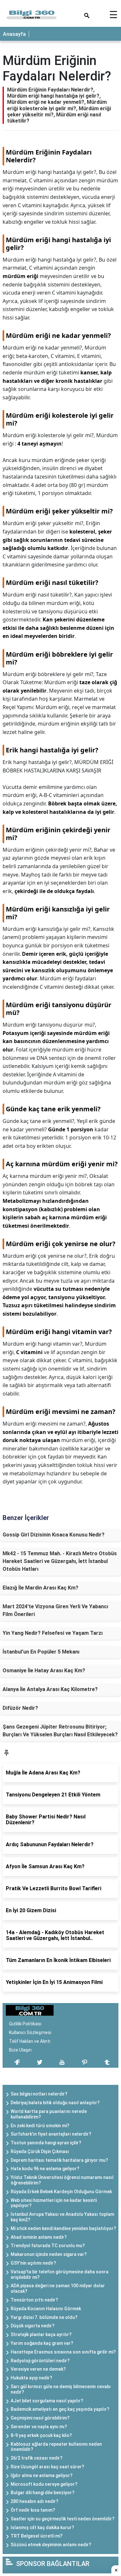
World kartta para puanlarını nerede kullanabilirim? (49, 2114)
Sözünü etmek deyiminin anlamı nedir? (51, 2545)
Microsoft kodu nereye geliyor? (44, 2484)
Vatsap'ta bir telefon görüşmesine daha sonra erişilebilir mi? (60, 2274)
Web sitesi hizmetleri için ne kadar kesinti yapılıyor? (54, 2203)
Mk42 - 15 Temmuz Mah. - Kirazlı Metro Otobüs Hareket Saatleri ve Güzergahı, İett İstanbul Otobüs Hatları (60, 1561)
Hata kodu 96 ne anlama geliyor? (45, 2169)
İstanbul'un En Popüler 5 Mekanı (41, 1652)
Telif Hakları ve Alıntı (30, 2041)
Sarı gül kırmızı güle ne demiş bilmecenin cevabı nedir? (61, 2389)
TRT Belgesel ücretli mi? (37, 2536)
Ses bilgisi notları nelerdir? (39, 2094)
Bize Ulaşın (20, 2050)
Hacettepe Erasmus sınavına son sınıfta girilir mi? (63, 2352)
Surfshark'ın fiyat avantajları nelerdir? (51, 2134)
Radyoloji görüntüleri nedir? (40, 2361)
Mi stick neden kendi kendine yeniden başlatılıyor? (63, 2228)
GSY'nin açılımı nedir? (33, 2263)
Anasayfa (14, 34)
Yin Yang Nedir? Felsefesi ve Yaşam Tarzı (53, 1633)
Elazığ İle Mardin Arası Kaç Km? (40, 1588)
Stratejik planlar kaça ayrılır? (41, 2334)
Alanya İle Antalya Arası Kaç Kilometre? (50, 1689)
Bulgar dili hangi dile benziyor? (43, 2493)
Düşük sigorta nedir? (33, 2326)
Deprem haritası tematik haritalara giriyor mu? (59, 2160)
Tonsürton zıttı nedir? (34, 2300)
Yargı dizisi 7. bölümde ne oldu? (44, 2317)
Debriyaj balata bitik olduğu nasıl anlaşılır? (55, 2103)
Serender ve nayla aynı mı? (39, 2427)
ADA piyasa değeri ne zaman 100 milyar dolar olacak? (58, 2288)
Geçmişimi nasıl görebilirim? (40, 2418)
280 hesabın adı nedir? (35, 2501)
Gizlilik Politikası (25, 2024)
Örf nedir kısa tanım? (33, 2510)
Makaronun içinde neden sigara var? (49, 2254)
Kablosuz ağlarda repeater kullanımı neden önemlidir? (56, 2447)
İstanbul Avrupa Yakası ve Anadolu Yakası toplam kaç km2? (62, 2217)
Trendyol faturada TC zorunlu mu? (48, 2246)
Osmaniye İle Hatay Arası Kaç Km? (44, 1671)
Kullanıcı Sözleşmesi (30, 2032)
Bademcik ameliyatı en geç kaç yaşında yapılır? (60, 2409)
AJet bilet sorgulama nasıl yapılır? (47, 2401)
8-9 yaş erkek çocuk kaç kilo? (41, 2435)
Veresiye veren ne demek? (38, 2369)
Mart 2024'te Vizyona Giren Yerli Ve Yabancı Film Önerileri (55, 1610)
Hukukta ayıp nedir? (31, 2378)
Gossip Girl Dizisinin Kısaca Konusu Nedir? (54, 1535)
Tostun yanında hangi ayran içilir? (46, 2143)
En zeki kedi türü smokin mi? (40, 2126)
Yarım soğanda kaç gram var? (42, 2343)
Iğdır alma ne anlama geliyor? (42, 2475)
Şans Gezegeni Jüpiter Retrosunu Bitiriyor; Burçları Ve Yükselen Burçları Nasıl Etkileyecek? (60, 1731)
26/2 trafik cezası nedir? (37, 2458)
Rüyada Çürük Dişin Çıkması (40, 2151)
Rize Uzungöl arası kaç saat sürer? (47, 2467)
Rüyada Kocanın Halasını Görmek (46, 2309)
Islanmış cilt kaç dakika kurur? (42, 2527)
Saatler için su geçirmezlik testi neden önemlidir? (63, 2519)
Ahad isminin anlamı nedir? (39, 2237)
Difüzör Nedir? (20, 1708)
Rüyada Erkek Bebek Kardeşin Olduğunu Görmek (61, 2192)
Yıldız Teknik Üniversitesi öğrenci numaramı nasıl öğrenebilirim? (62, 2180)
